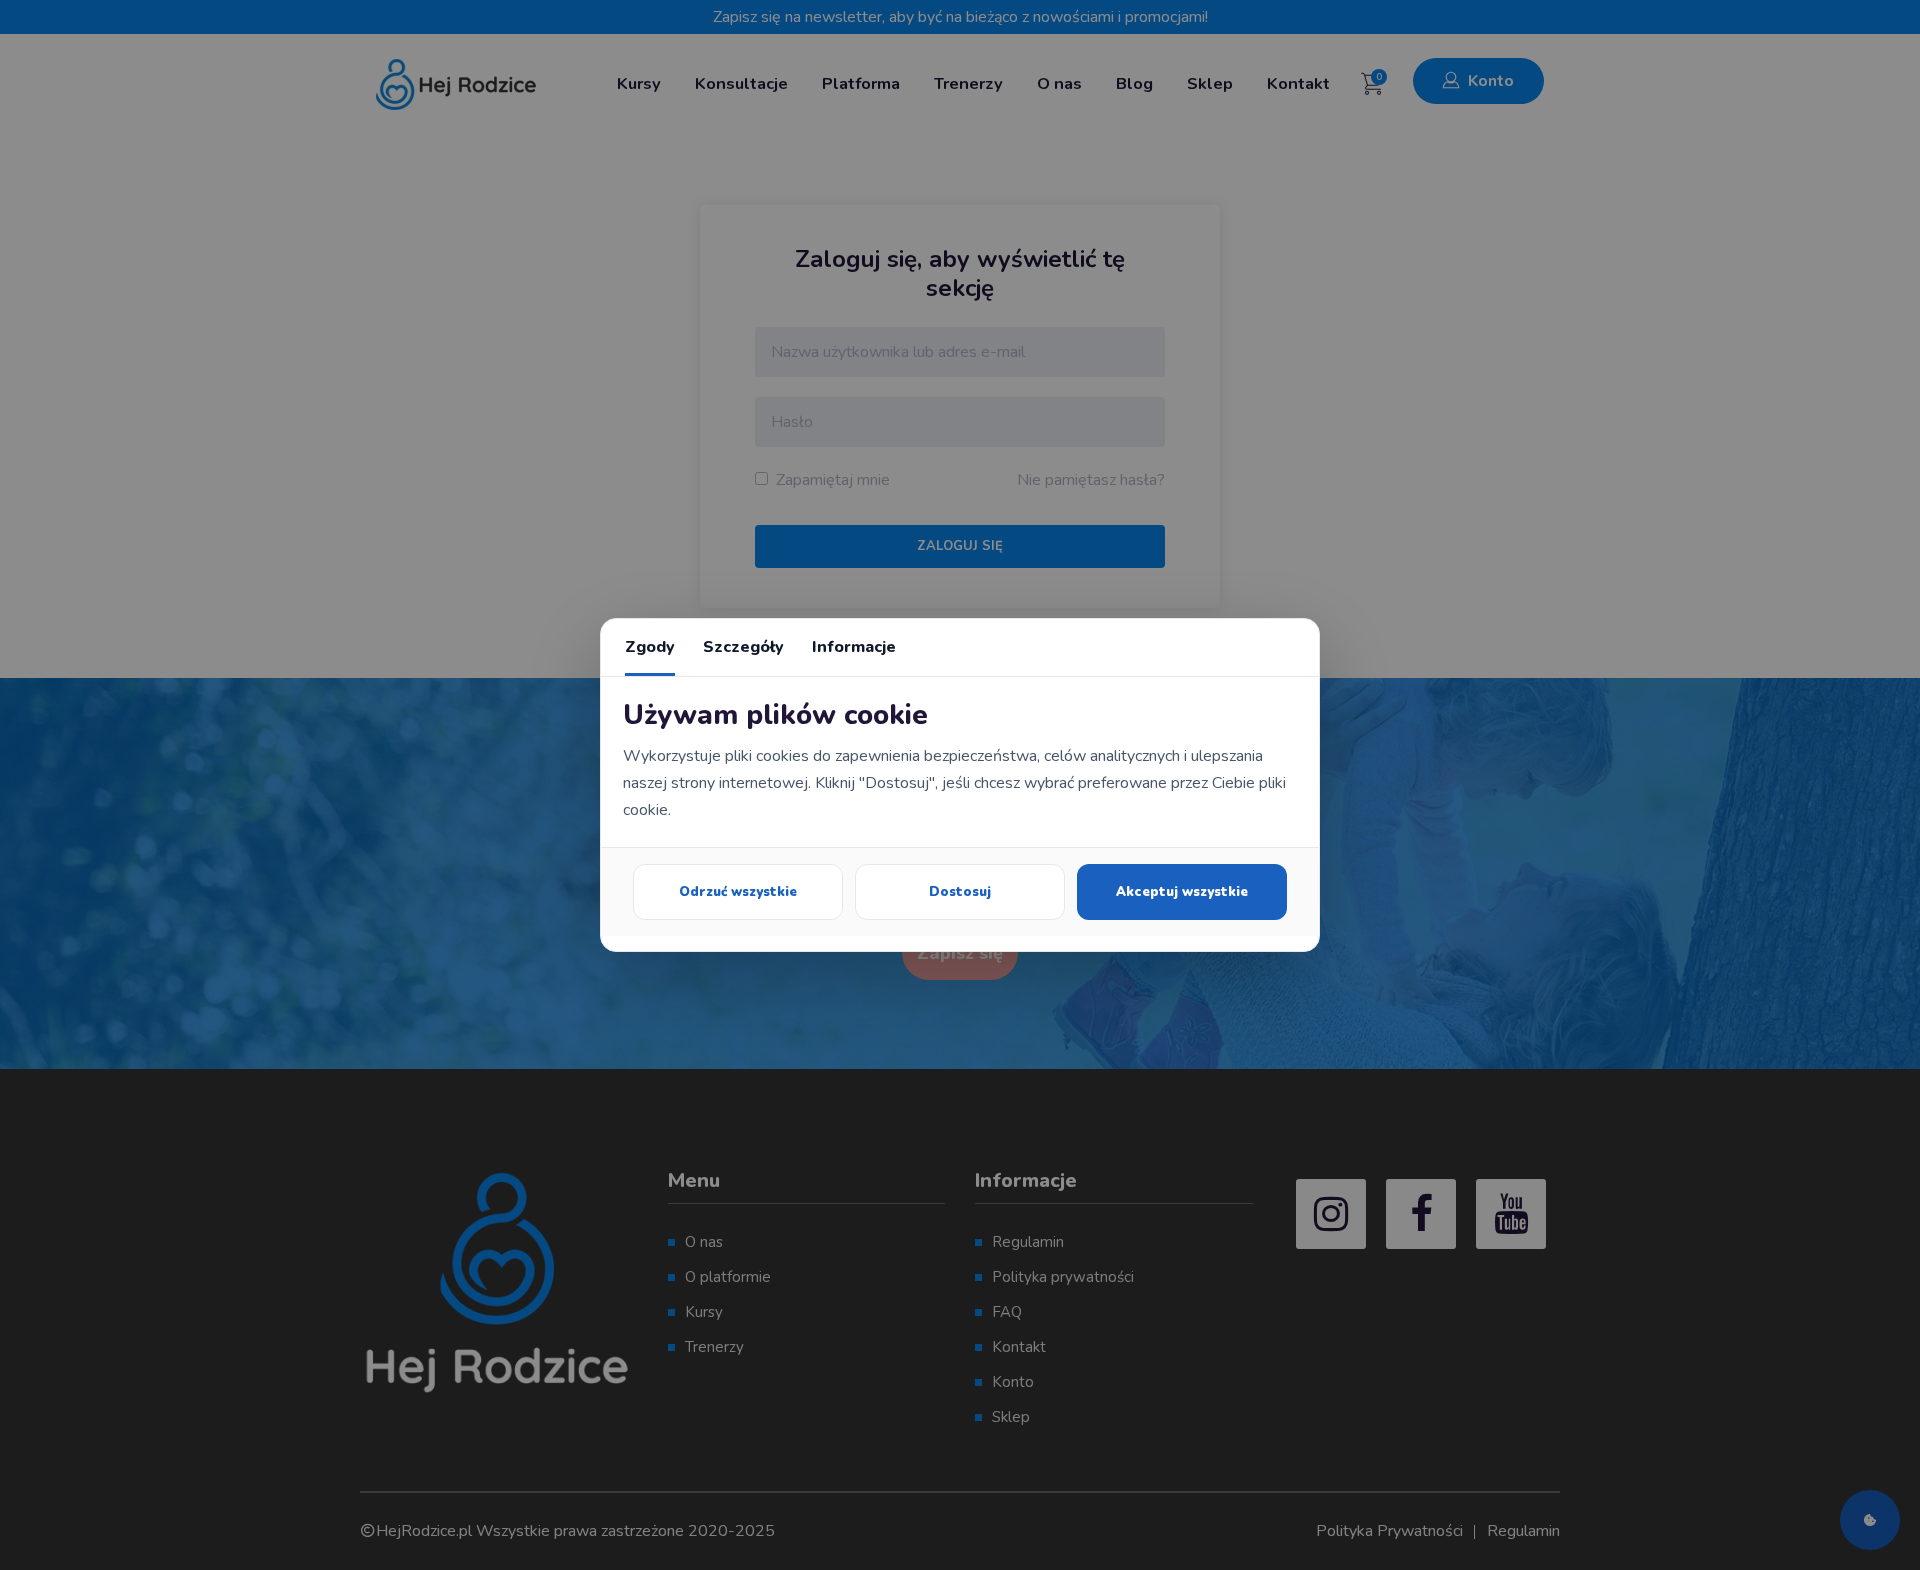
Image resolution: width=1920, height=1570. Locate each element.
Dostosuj (960, 892)
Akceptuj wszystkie (1182, 892)
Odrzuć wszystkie (738, 892)
